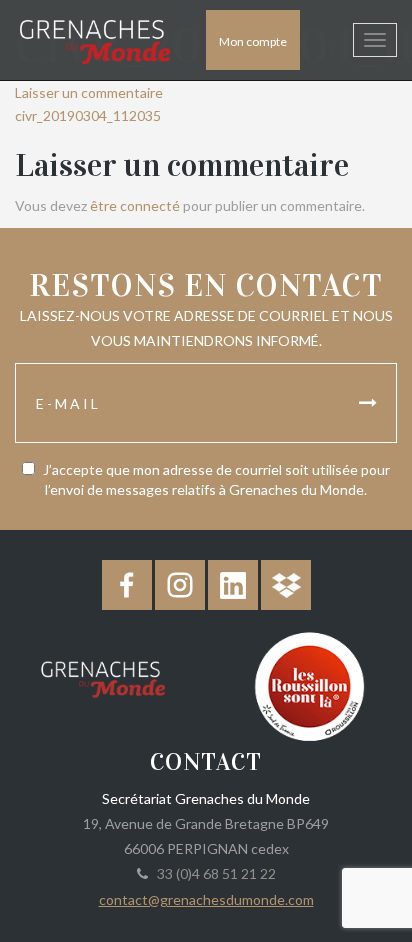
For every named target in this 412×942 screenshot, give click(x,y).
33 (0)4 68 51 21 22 (213, 873)
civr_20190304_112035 (88, 115)
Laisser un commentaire (89, 92)
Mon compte (253, 41)
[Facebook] (127, 585)
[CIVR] (309, 684)
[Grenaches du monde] (103, 676)
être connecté (135, 205)
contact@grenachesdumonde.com (206, 899)
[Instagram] (180, 585)
